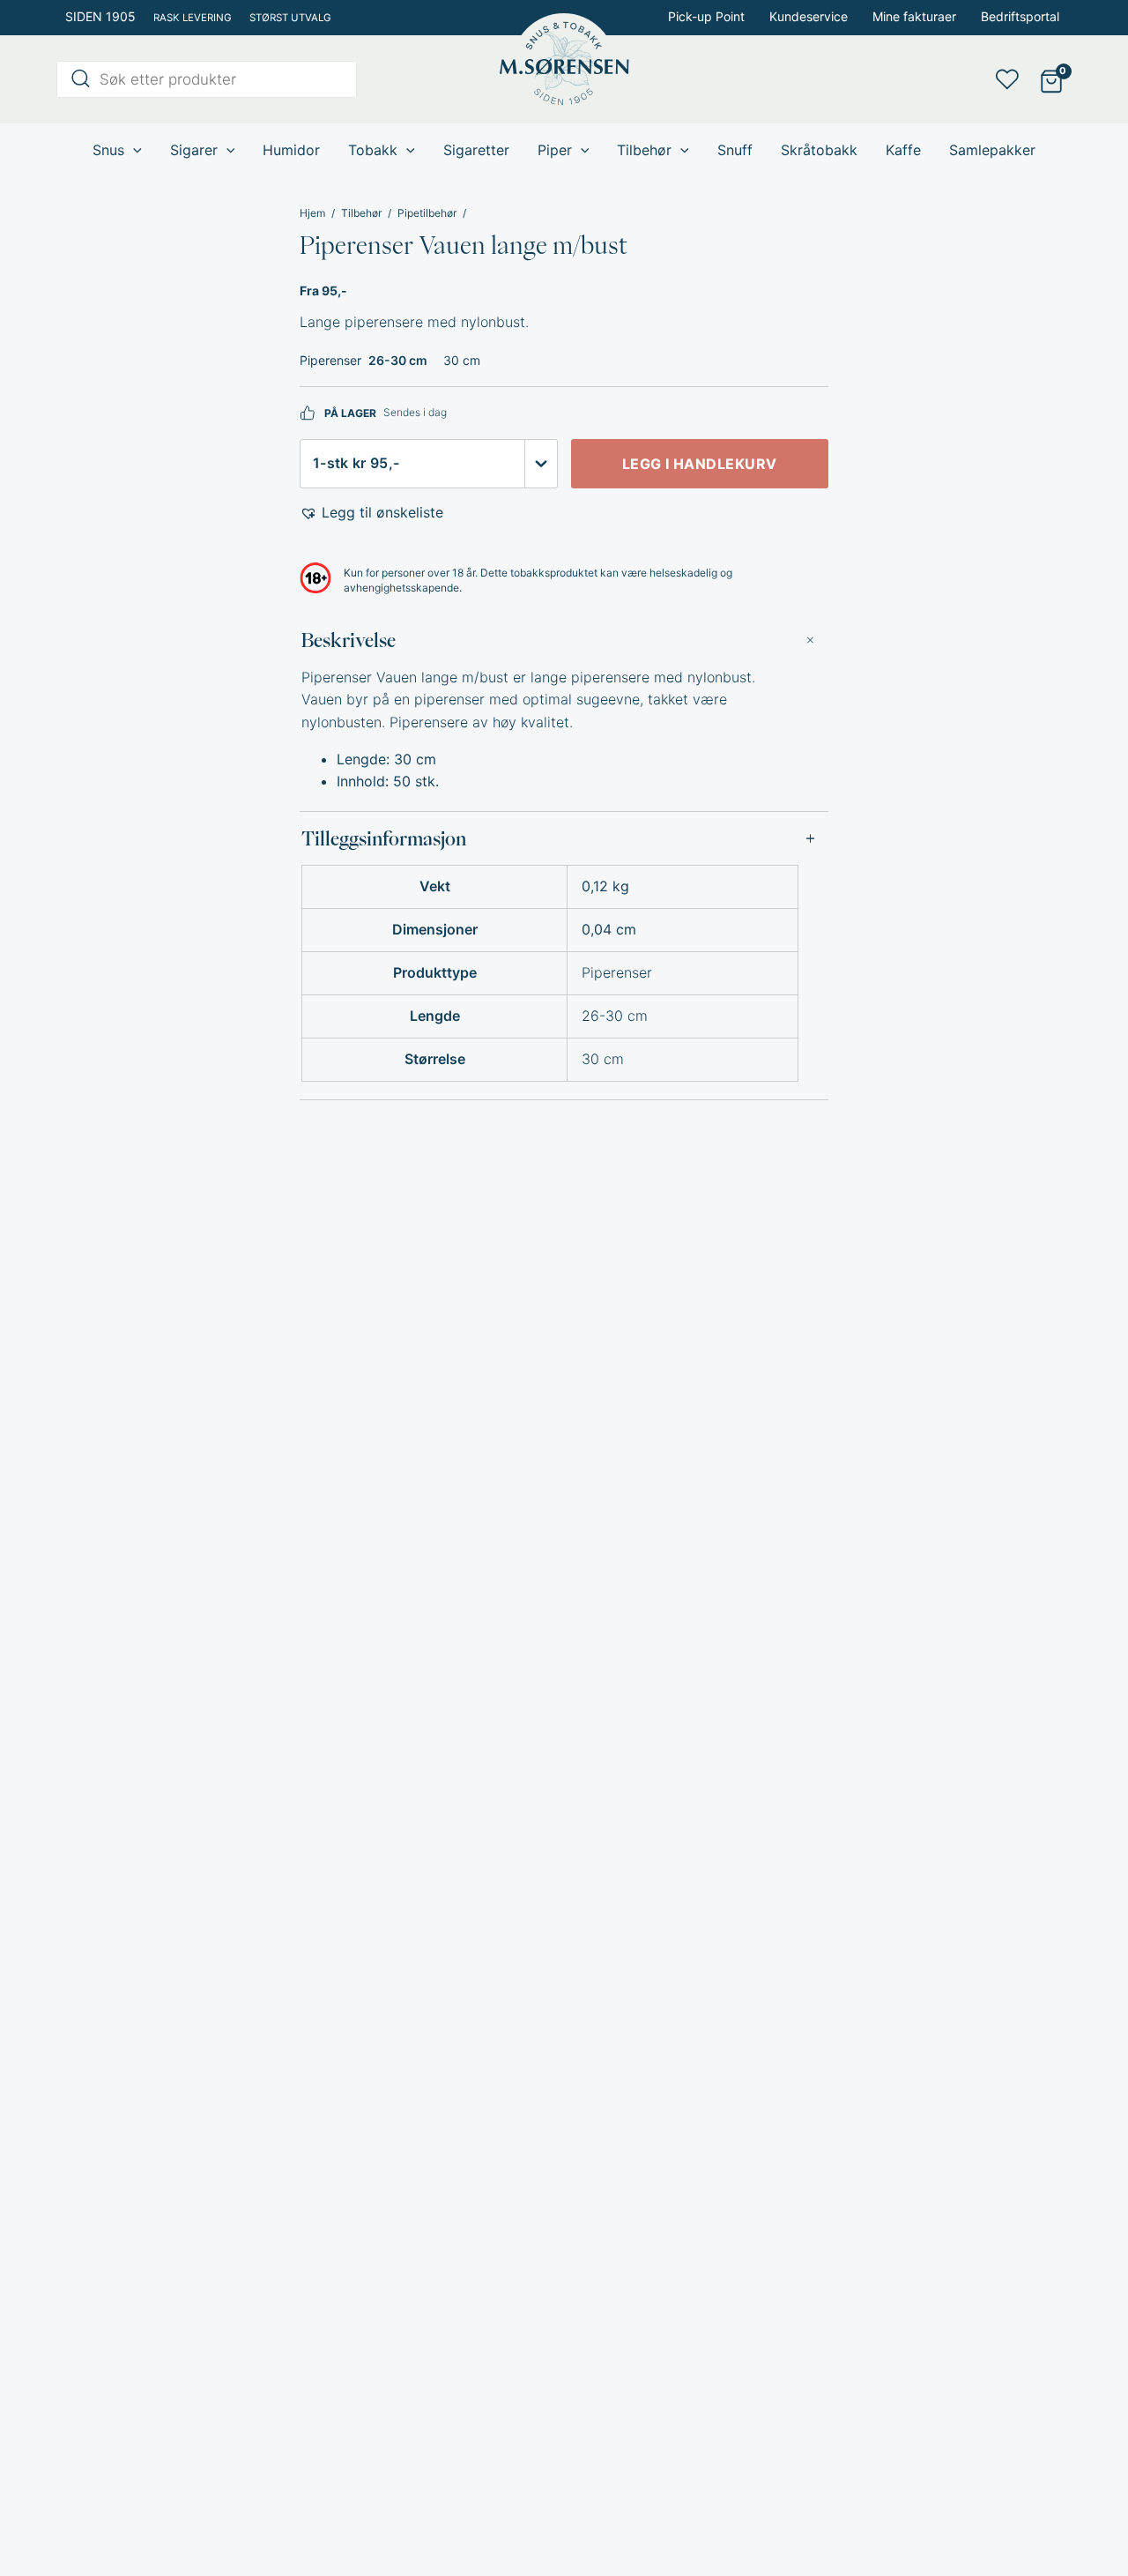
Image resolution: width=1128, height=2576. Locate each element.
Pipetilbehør (427, 213)
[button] (371, 513)
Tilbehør (361, 213)
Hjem (312, 213)
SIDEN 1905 (100, 16)
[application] (133, 150)
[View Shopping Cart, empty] (1051, 80)
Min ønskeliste (1013, 79)
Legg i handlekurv (700, 464)
